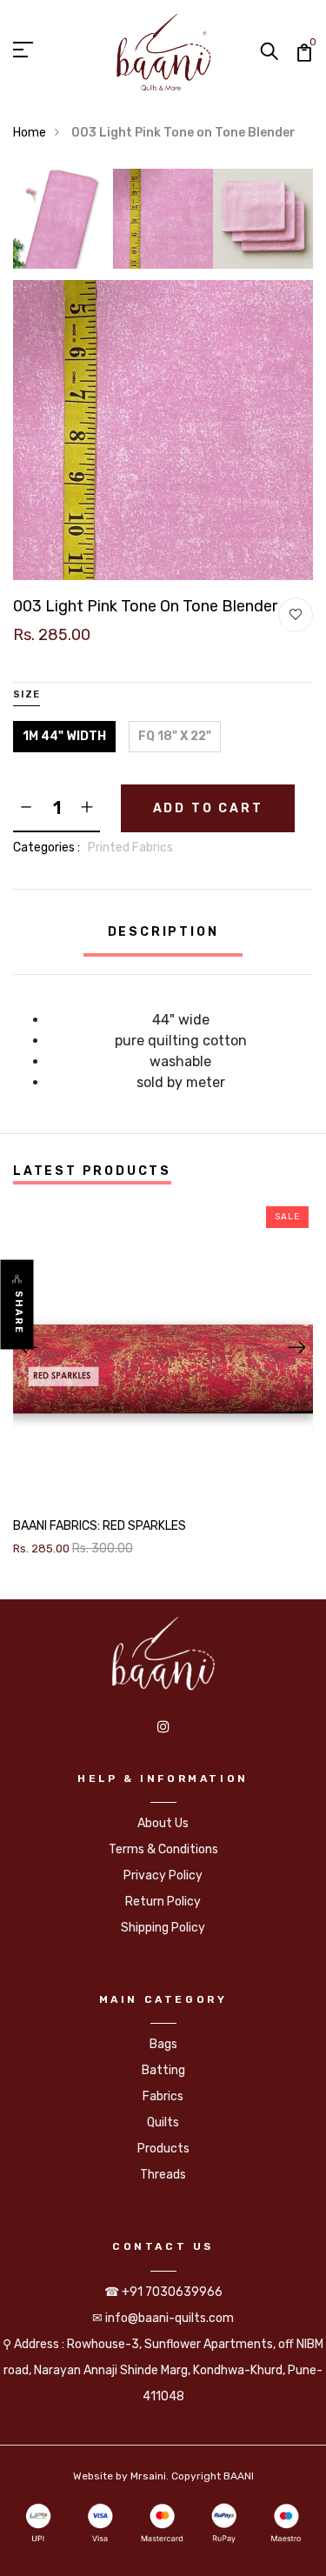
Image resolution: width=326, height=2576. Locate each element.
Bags (163, 2044)
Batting (163, 2070)
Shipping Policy (163, 1928)
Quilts (163, 2122)
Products (163, 2149)
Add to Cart (208, 808)
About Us (163, 1823)
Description (163, 932)
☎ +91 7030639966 (163, 2292)
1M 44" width (64, 736)
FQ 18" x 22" (175, 736)
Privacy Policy (163, 1875)
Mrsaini (148, 2476)
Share (19, 1313)
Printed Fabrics (130, 848)
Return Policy (163, 1902)
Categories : (47, 848)
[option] (63, 224)
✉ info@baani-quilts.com (163, 2318)
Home (30, 133)
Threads (163, 2175)
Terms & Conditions (163, 1849)
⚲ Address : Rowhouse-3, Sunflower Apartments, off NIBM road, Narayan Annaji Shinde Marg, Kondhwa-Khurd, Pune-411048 (163, 2370)
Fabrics (163, 2096)
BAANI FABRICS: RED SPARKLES (100, 1526)
